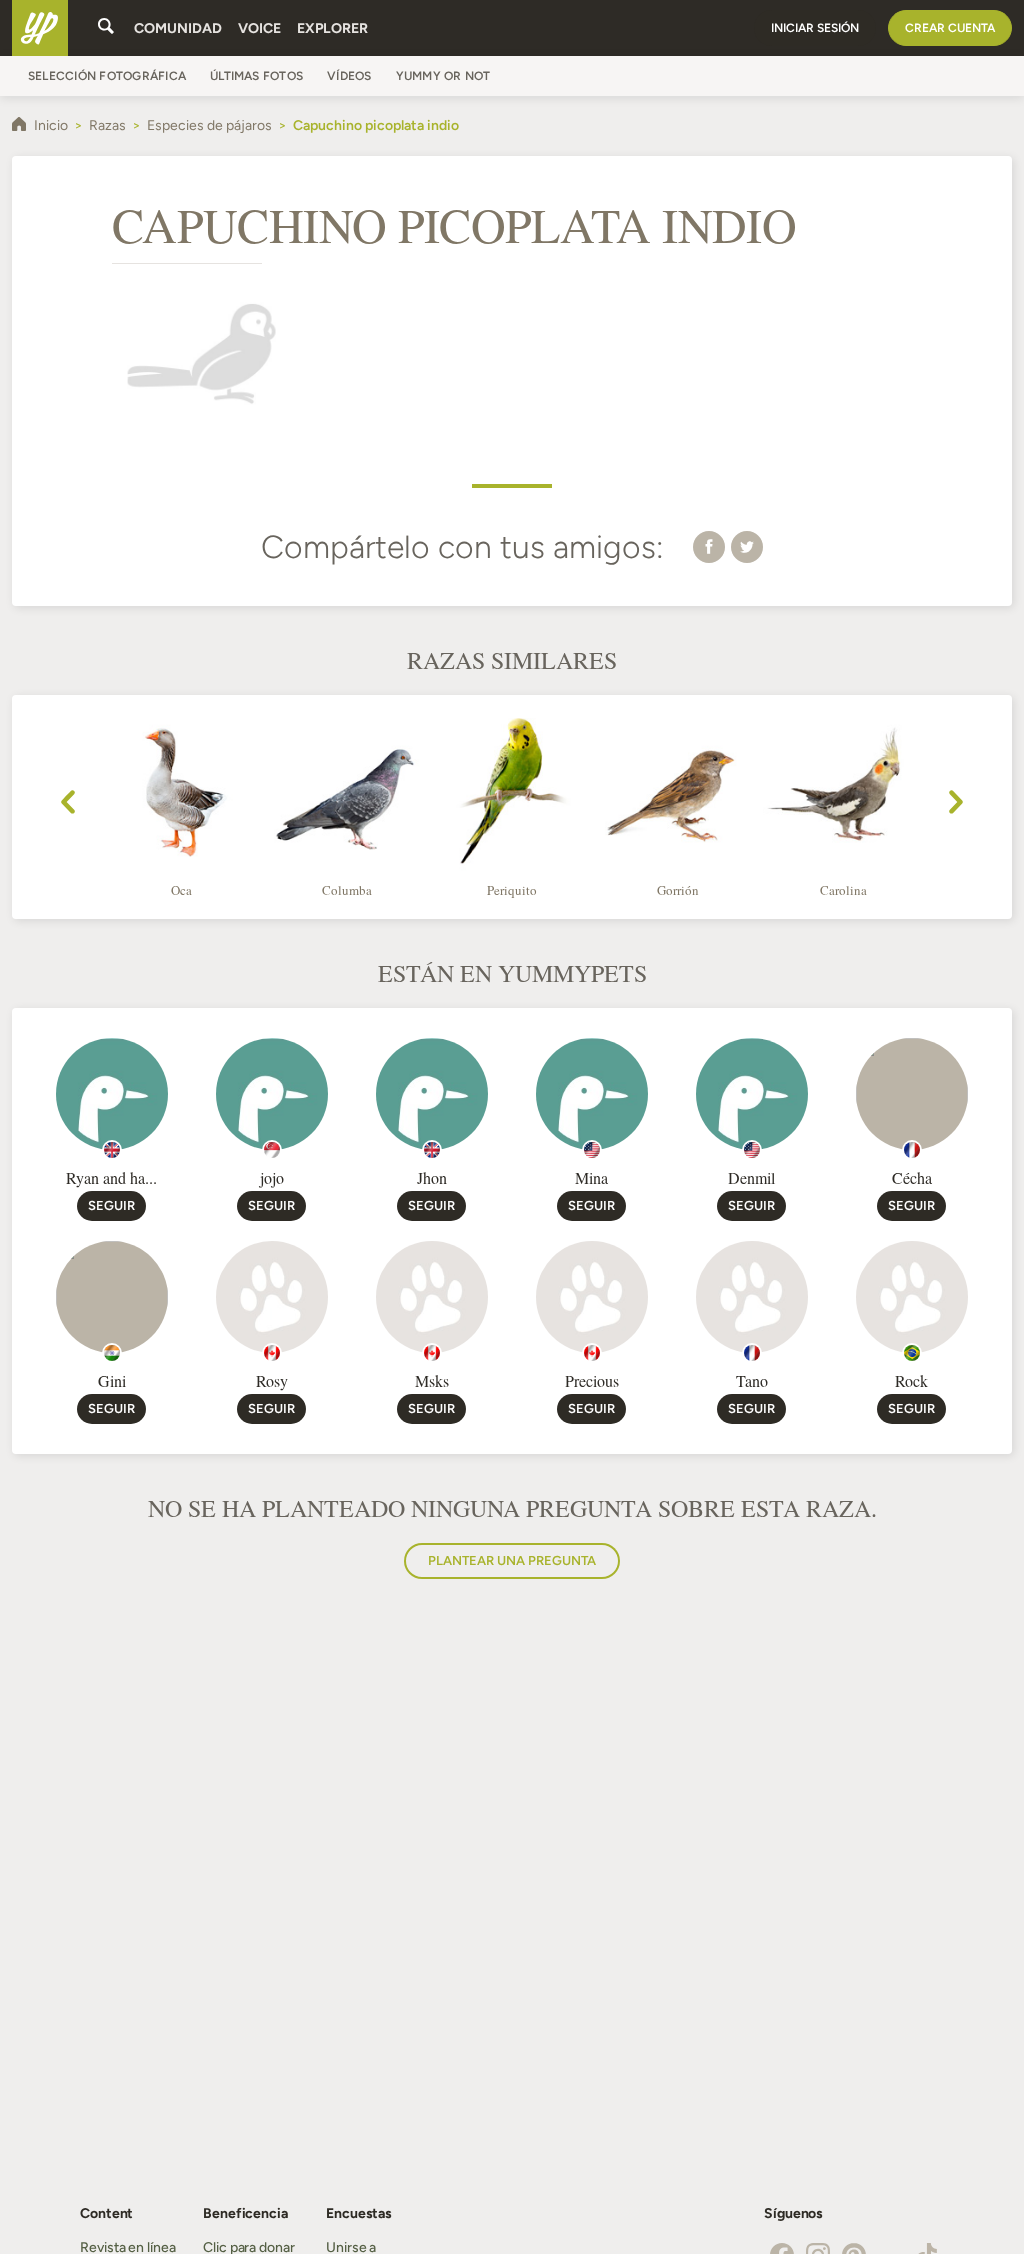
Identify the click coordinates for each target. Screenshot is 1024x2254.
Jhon (432, 1177)
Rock (911, 1380)
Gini (112, 1380)
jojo (272, 1177)
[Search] (106, 28)
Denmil (751, 1177)
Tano (752, 1380)
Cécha (912, 1177)
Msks (432, 1380)
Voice (259, 28)
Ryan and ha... (111, 1177)
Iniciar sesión (815, 28)
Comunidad (178, 28)
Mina (591, 1177)
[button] (709, 546)
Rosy (272, 1380)
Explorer (332, 28)
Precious (592, 1380)
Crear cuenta (950, 28)
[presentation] (68, 805)
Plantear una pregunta (512, 1560)
